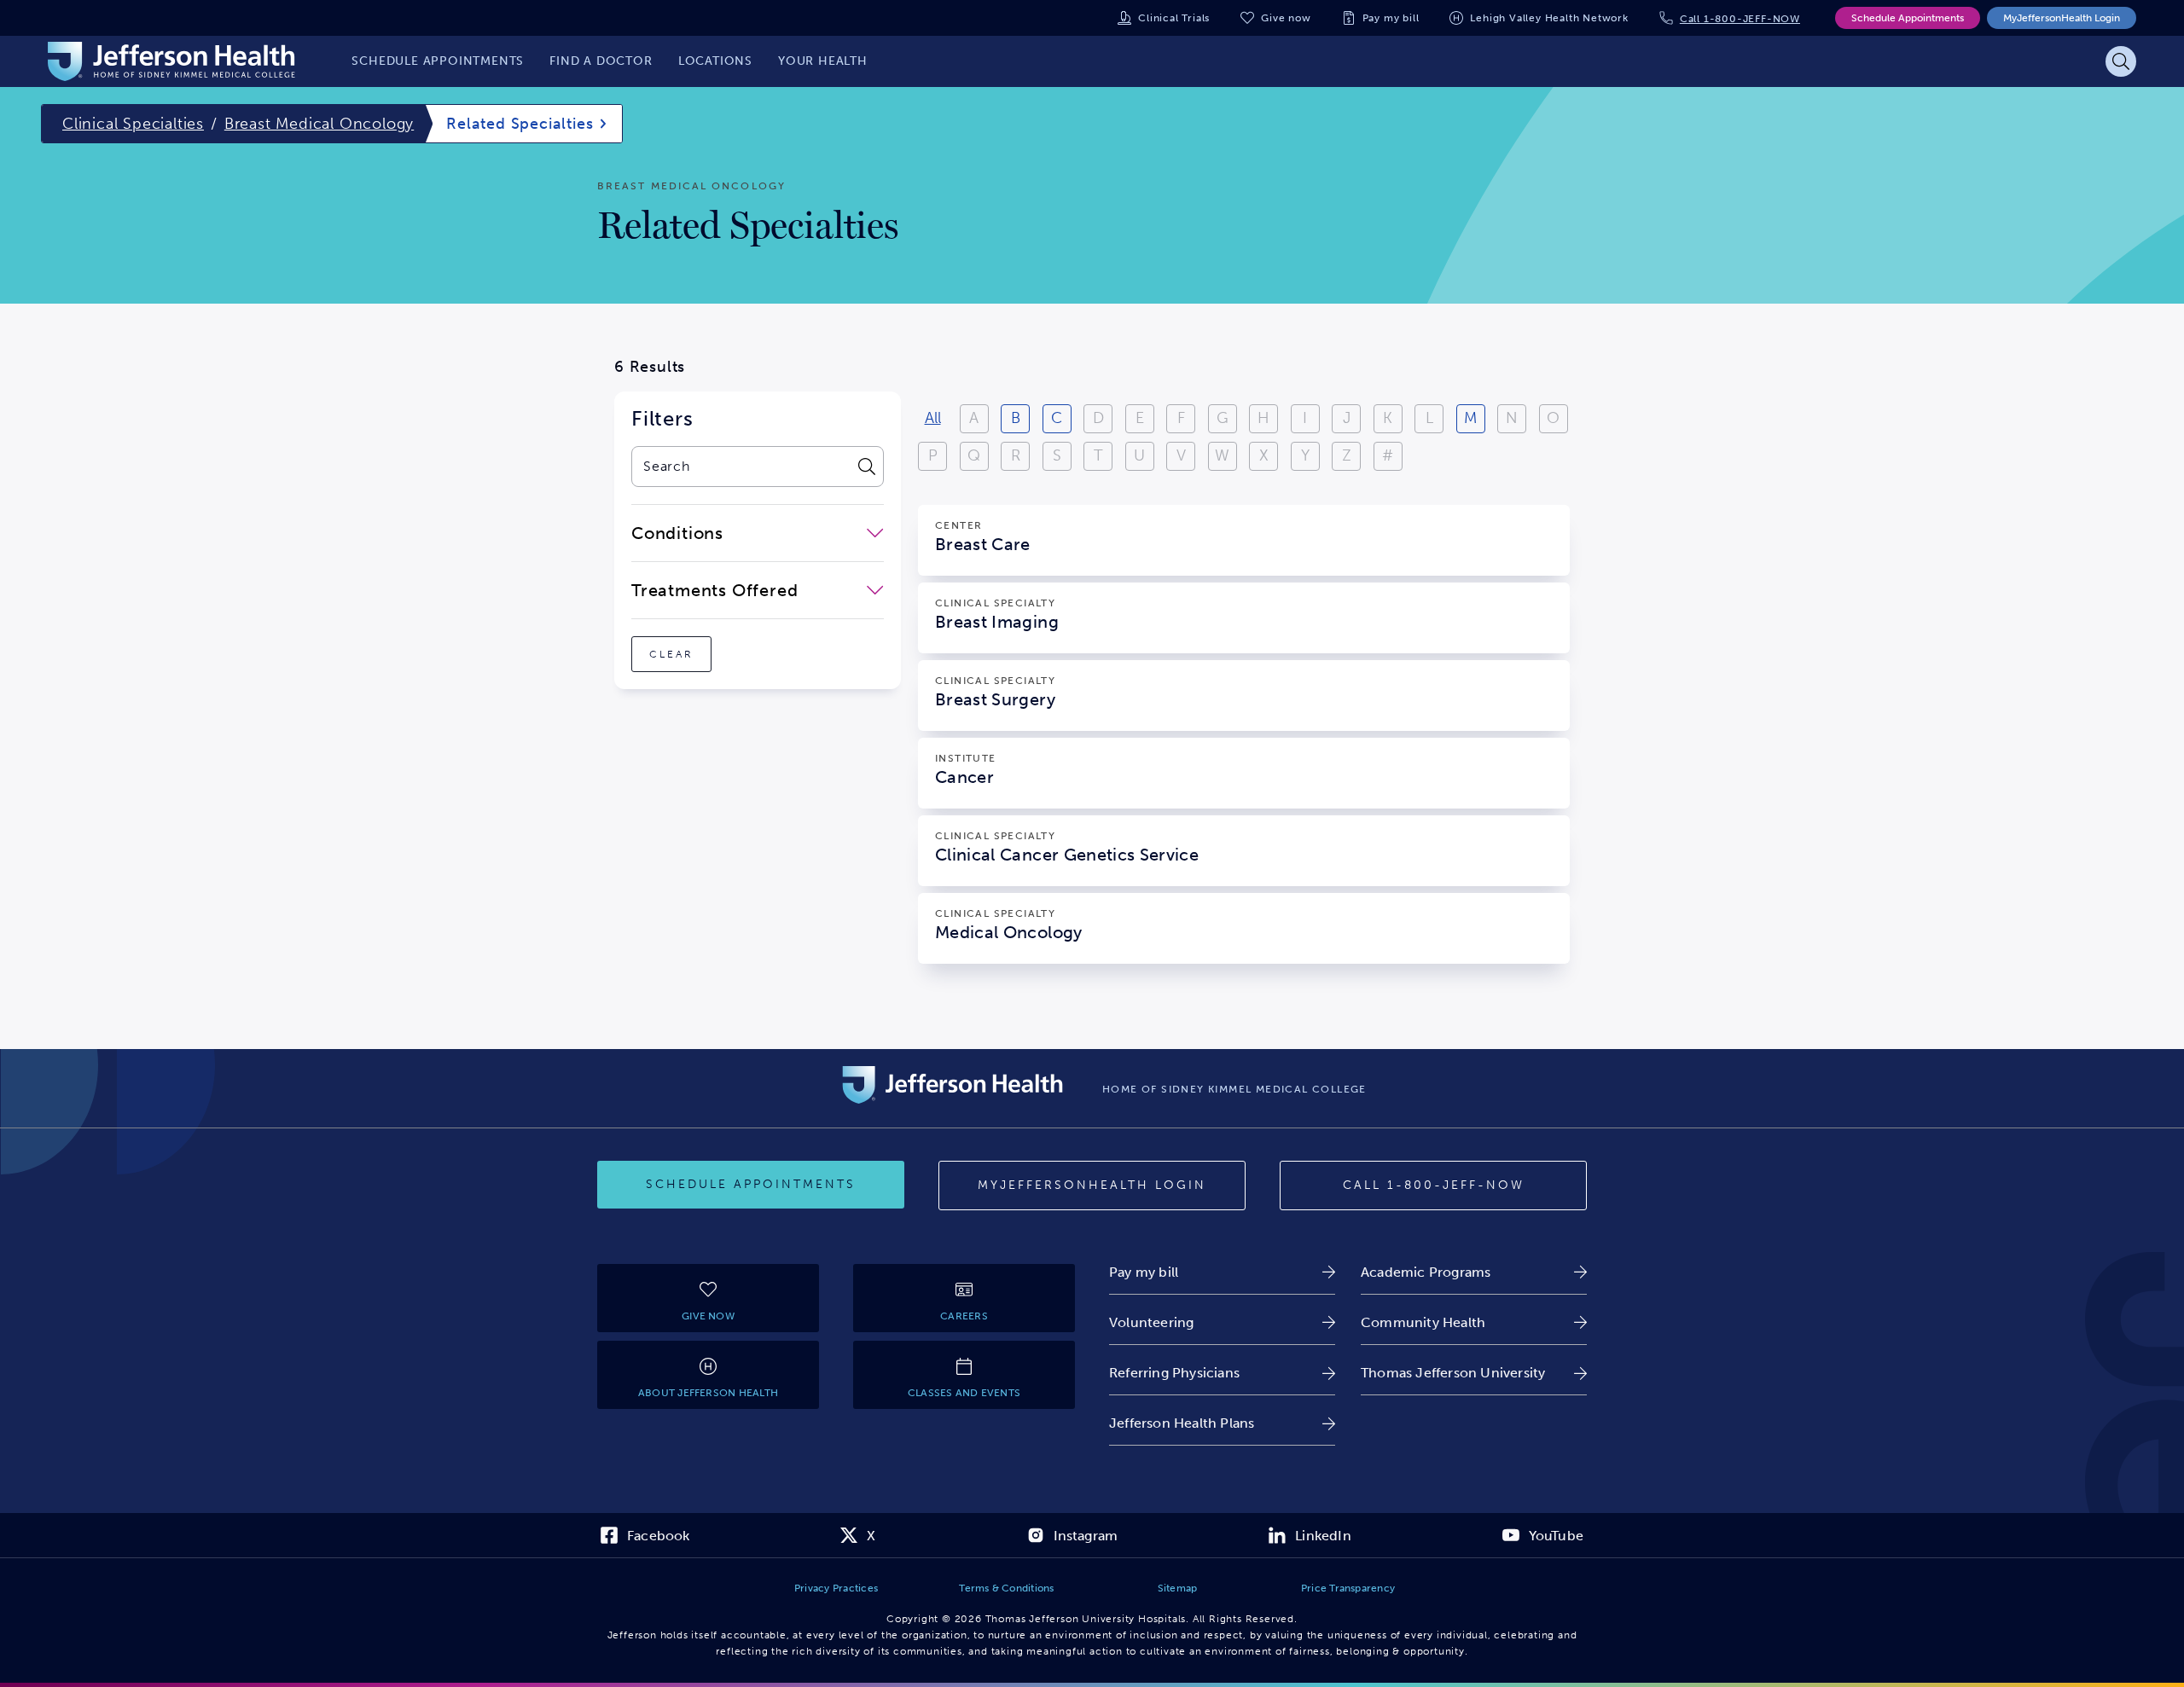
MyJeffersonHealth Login (2062, 18)
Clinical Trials (1174, 18)
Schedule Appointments (1908, 18)
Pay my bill (1391, 18)
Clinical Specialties (133, 124)
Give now (1286, 18)
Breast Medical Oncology (319, 124)
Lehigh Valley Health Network (1549, 18)
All (933, 418)
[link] (1222, 1272)
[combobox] (740, 467)
